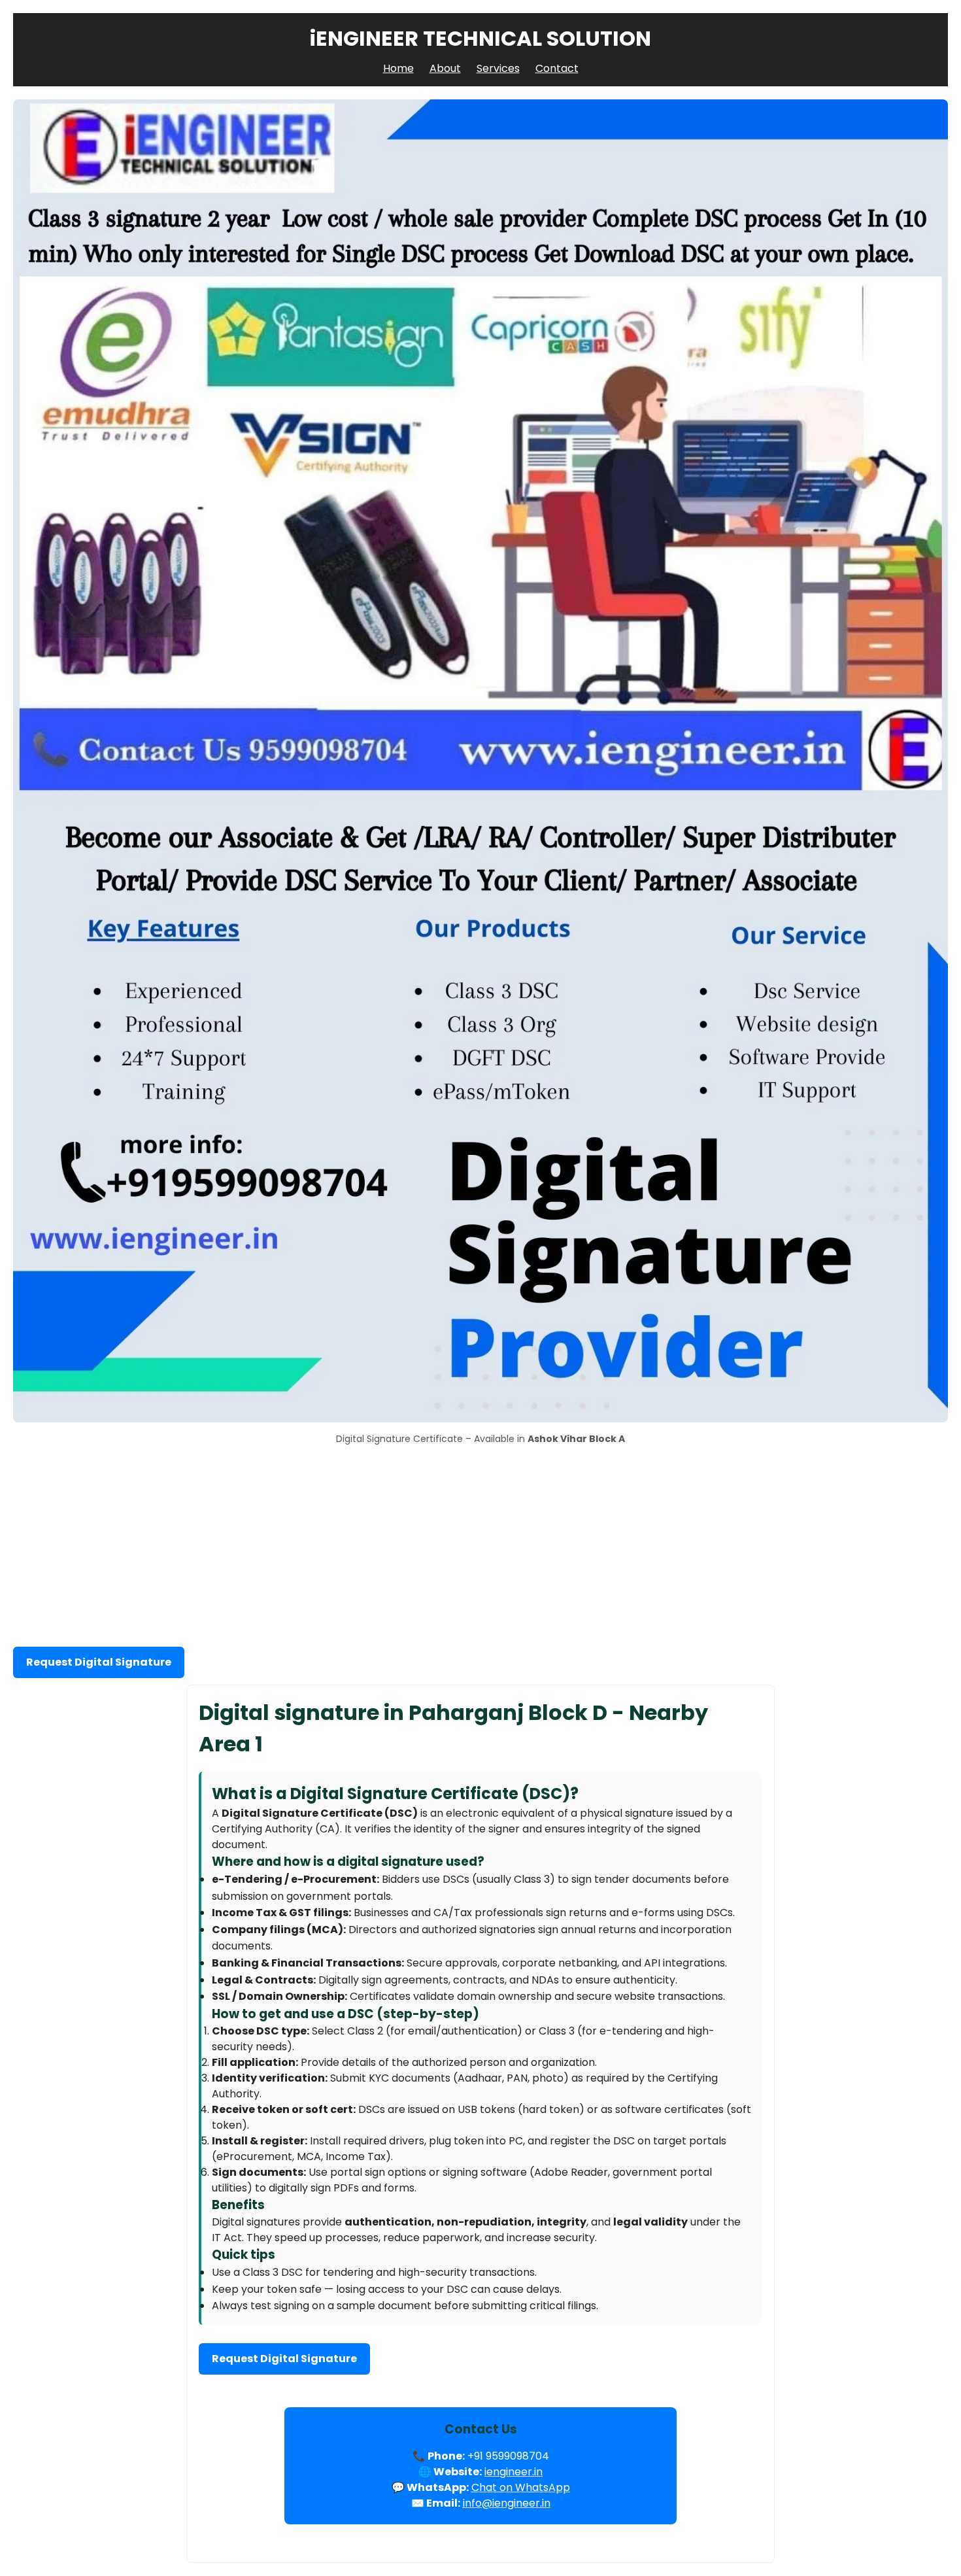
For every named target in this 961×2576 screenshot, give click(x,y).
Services (498, 68)
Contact (557, 68)
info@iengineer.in (507, 2503)
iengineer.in (514, 2472)
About (445, 68)
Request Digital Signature (99, 1662)
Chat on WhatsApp (521, 2487)
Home (398, 68)
